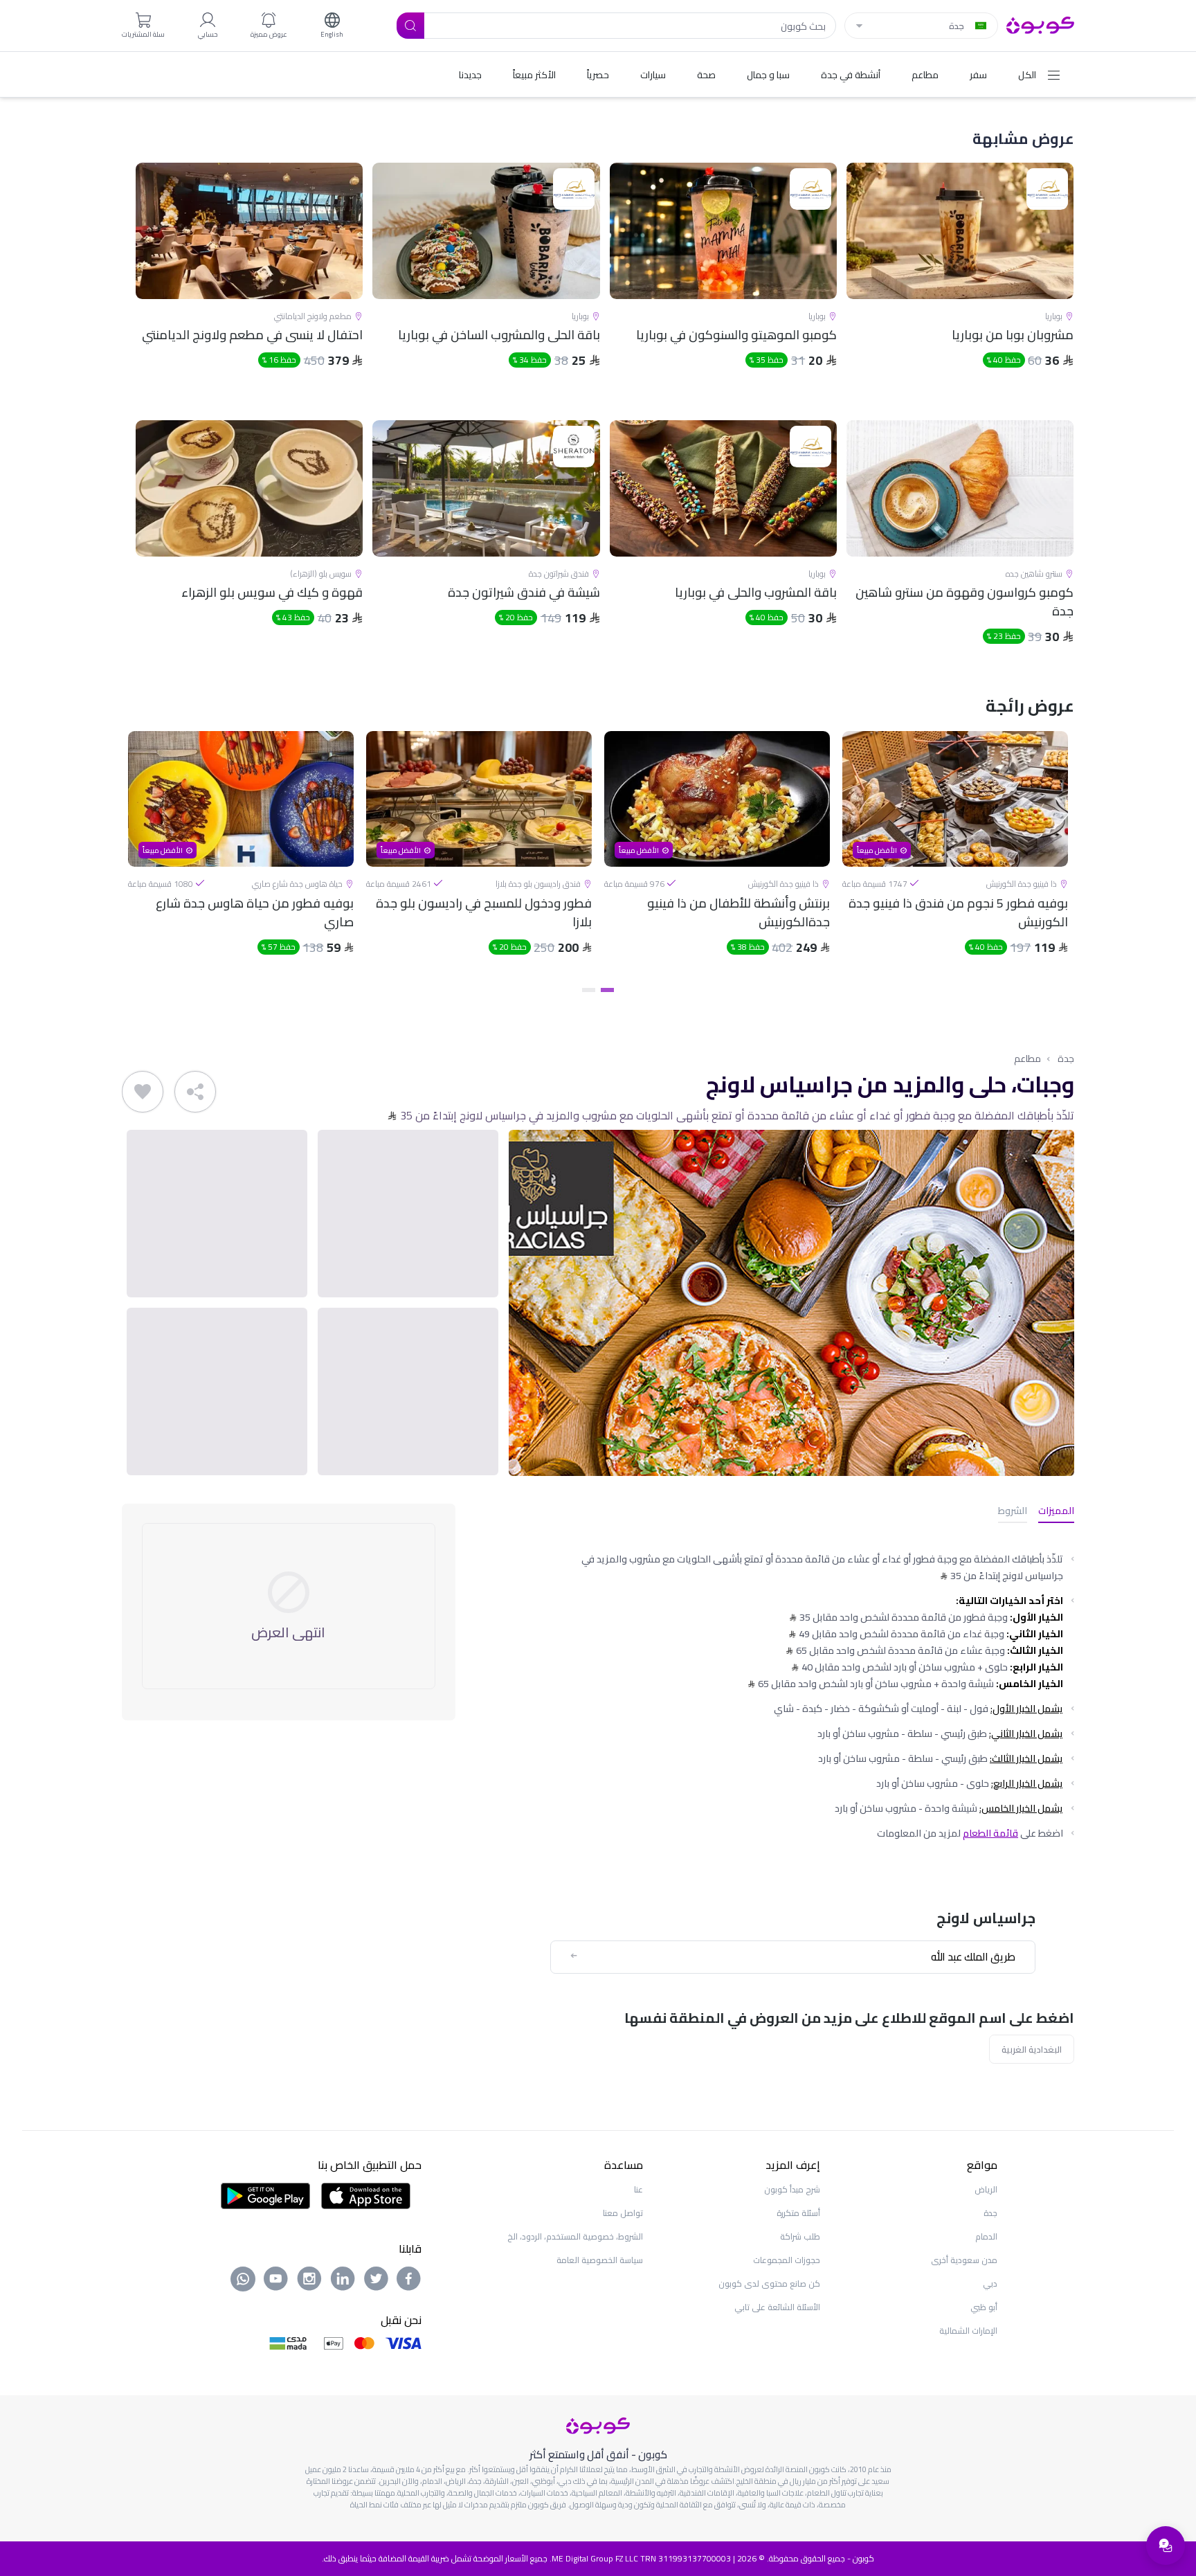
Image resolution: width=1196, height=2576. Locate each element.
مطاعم (1027, 1059)
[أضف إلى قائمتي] (143, 1092)
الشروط (1013, 1512)
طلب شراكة (800, 2236)
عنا (638, 2189)
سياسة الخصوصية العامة (600, 2260)
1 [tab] (607, 990)
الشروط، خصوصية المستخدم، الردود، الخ (575, 2236)
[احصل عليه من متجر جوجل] (265, 2195)
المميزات (1056, 1512)
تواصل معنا (623, 2213)
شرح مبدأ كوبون (792, 2189)
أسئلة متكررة (798, 2213)
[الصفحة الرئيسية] (1040, 24)
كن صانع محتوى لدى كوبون (769, 2284)
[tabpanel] (955, 855)
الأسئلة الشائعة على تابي (777, 2307)
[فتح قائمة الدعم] (1166, 2546)
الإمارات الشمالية (968, 2331)
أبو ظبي (984, 2307)
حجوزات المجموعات (787, 2260)
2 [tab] (589, 990)
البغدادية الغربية (1032, 2049)
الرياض (986, 2189)
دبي (990, 2284)
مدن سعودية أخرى (964, 2260)
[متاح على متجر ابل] (365, 2195)
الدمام (986, 2236)
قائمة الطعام (990, 1833)
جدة (1066, 1059)
